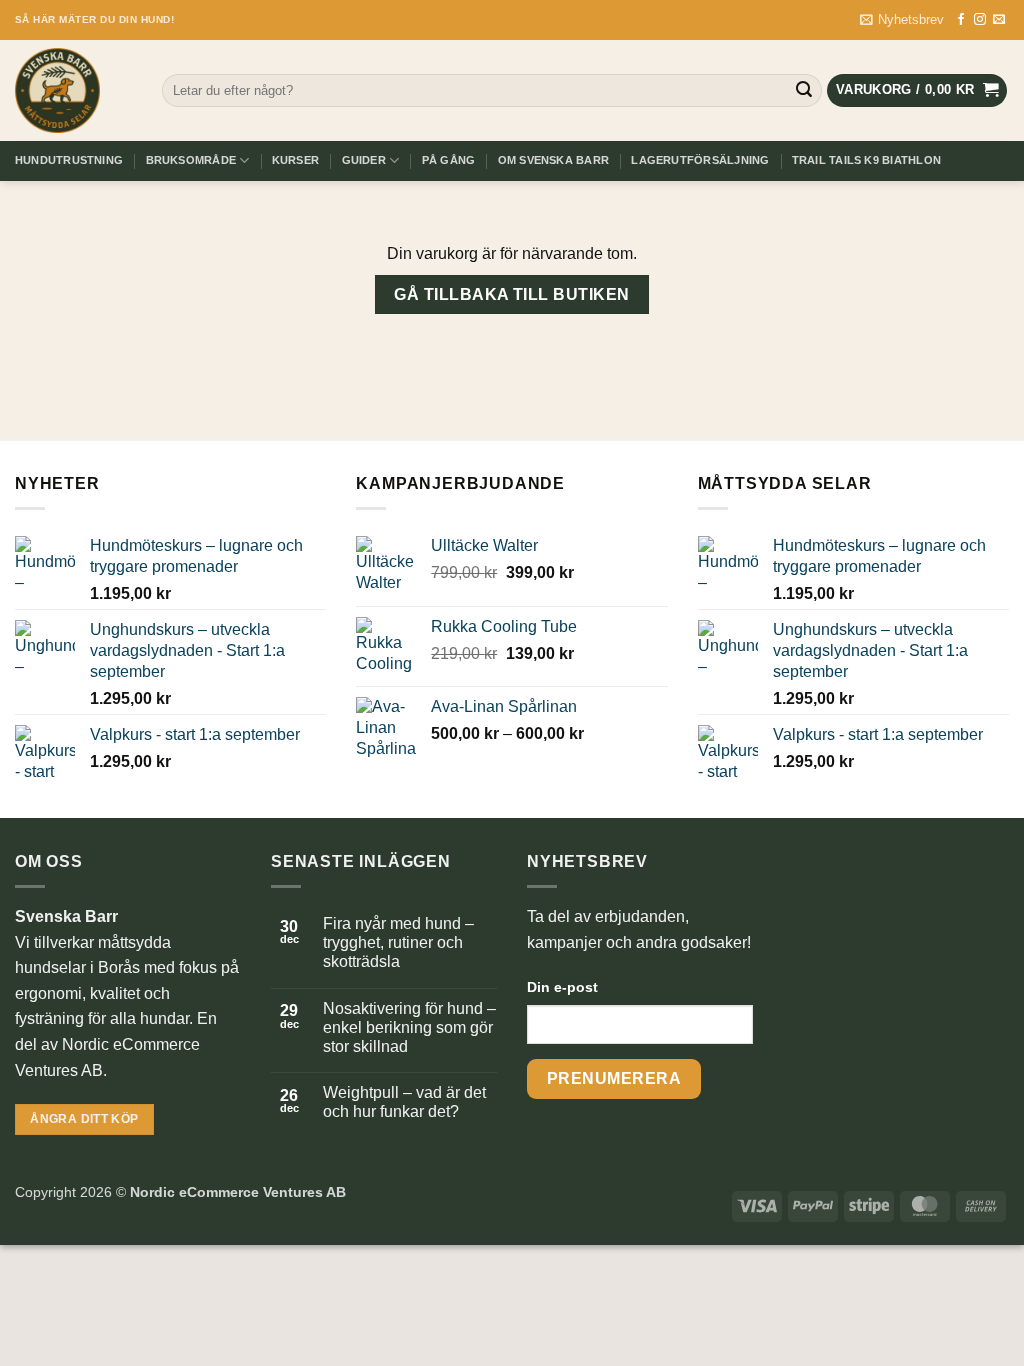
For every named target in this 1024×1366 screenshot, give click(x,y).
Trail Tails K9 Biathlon (866, 160)
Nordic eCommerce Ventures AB (238, 1192)
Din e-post (562, 987)
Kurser (295, 160)
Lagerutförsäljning (700, 160)
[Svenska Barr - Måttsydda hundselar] (73, 90)
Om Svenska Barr (553, 160)
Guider (364, 160)
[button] (902, 20)
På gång (449, 160)
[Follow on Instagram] (980, 20)
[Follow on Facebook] (961, 20)
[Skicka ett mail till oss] (999, 20)
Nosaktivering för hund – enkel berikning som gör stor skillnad (409, 1027)
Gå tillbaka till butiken (511, 294)
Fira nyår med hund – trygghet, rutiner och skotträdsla (398, 942)
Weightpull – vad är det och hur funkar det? (404, 1102)
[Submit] (804, 91)
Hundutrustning (69, 160)
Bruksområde (191, 160)
